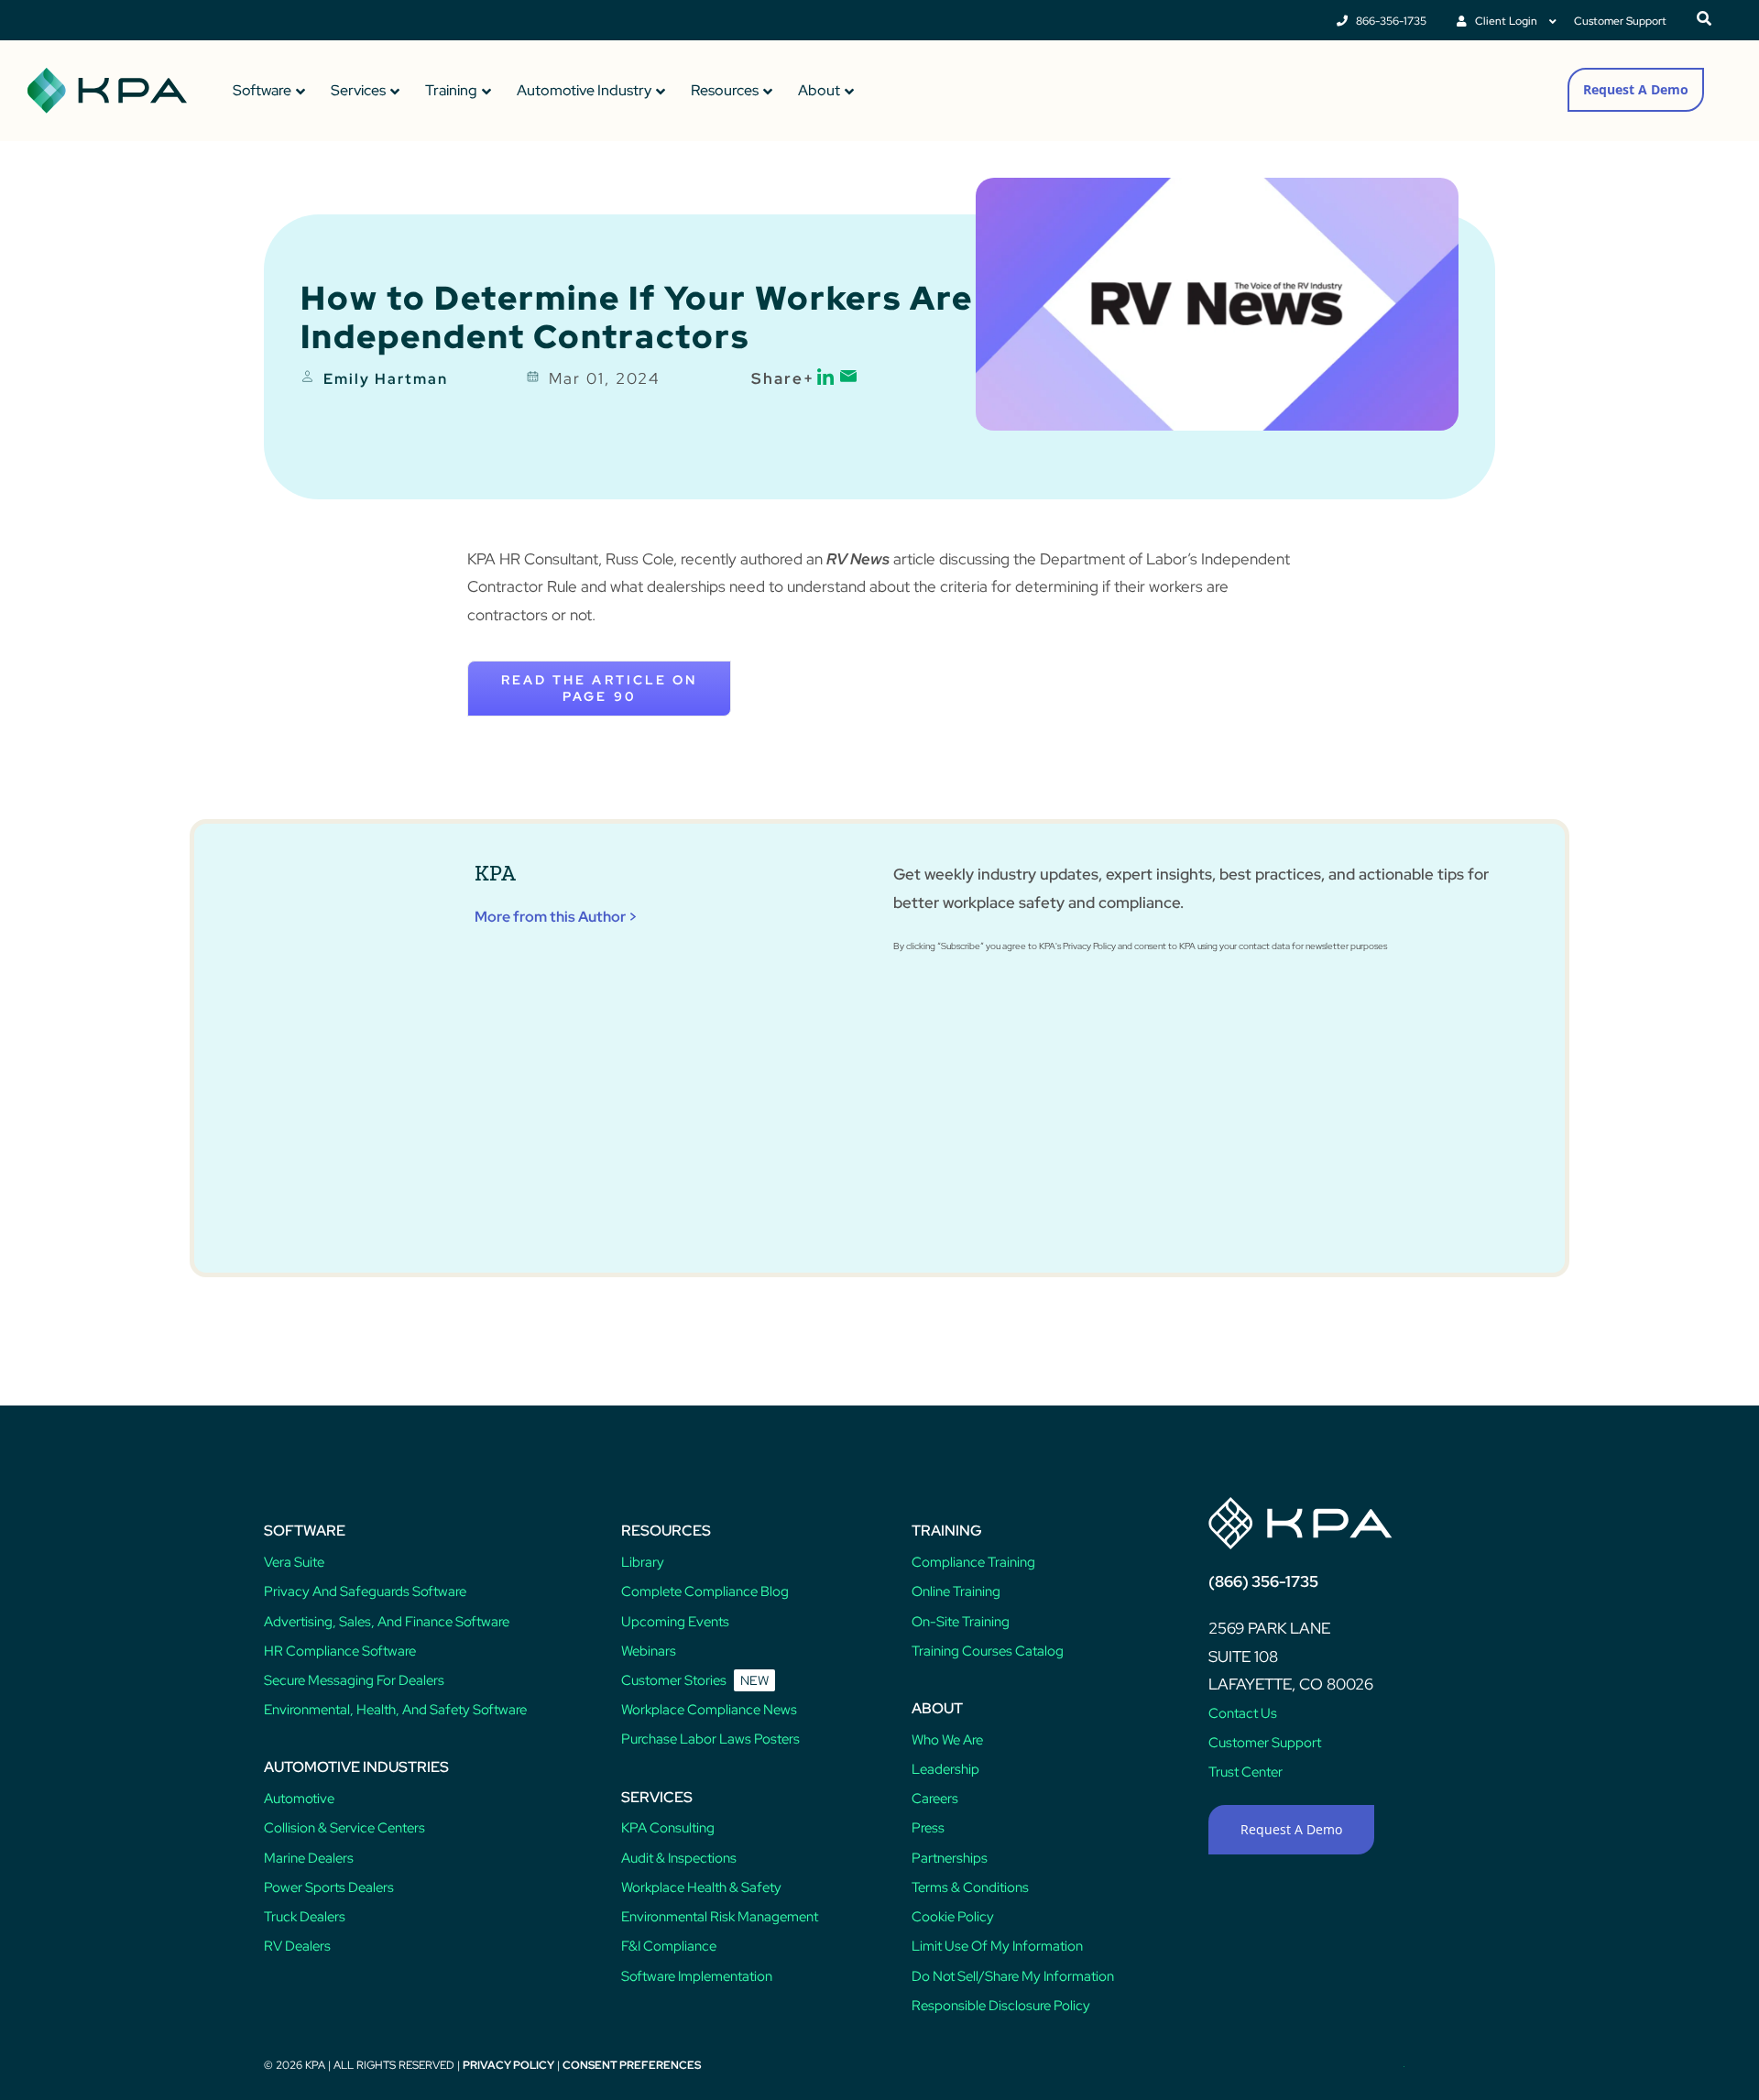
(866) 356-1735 (1263, 1581)
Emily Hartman (386, 379)
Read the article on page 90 (599, 688)
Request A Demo (1636, 89)
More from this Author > (556, 917)
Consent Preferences (632, 2065)
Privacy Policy (508, 2065)
